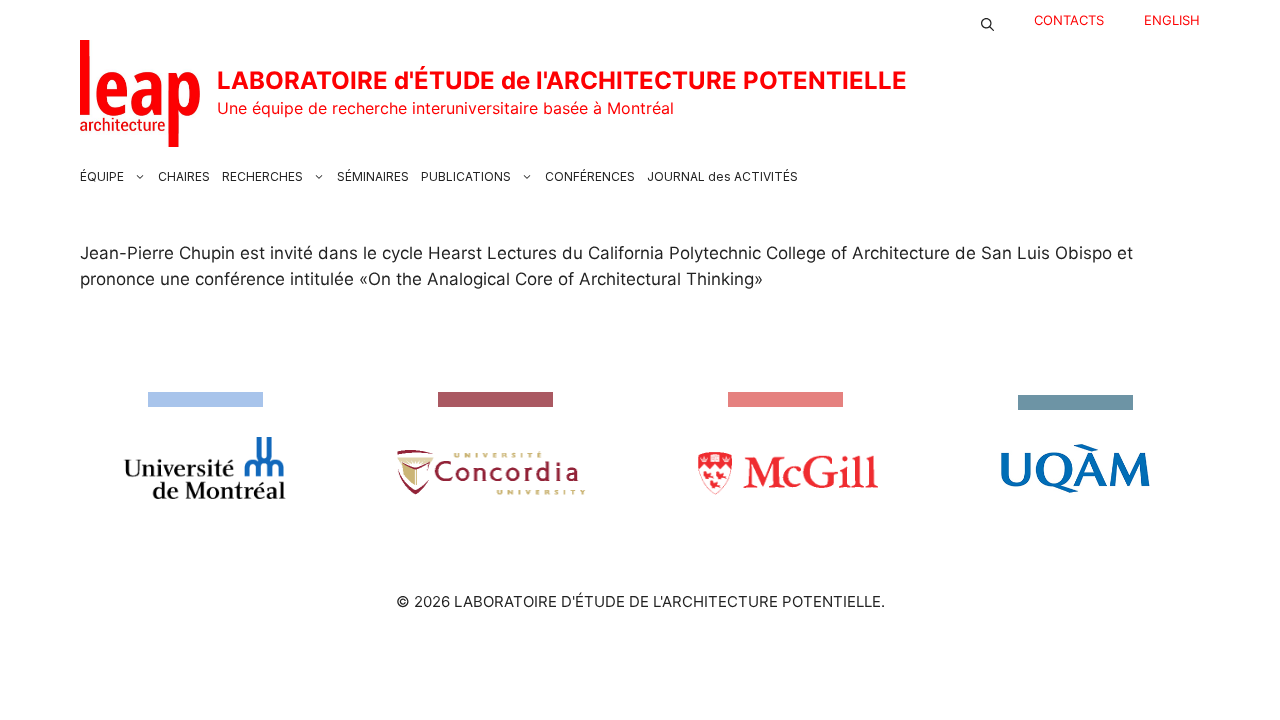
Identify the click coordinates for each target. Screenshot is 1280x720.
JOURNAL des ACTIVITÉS (722, 176)
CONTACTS (1069, 20)
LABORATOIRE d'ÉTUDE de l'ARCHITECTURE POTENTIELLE (562, 80)
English (1172, 20)
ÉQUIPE (102, 176)
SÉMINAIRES (373, 176)
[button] (987, 20)
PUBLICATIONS (466, 176)
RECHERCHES (262, 176)
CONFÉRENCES (590, 176)
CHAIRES (184, 176)
